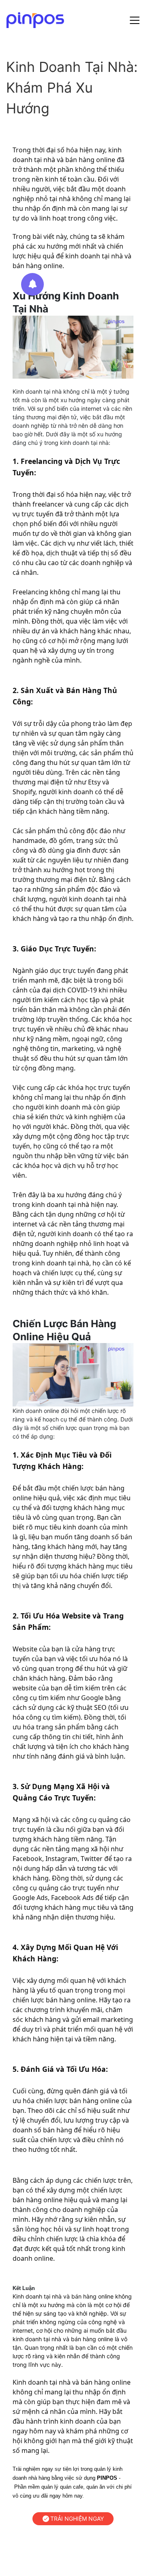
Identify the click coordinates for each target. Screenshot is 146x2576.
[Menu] (135, 20)
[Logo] (35, 20)
